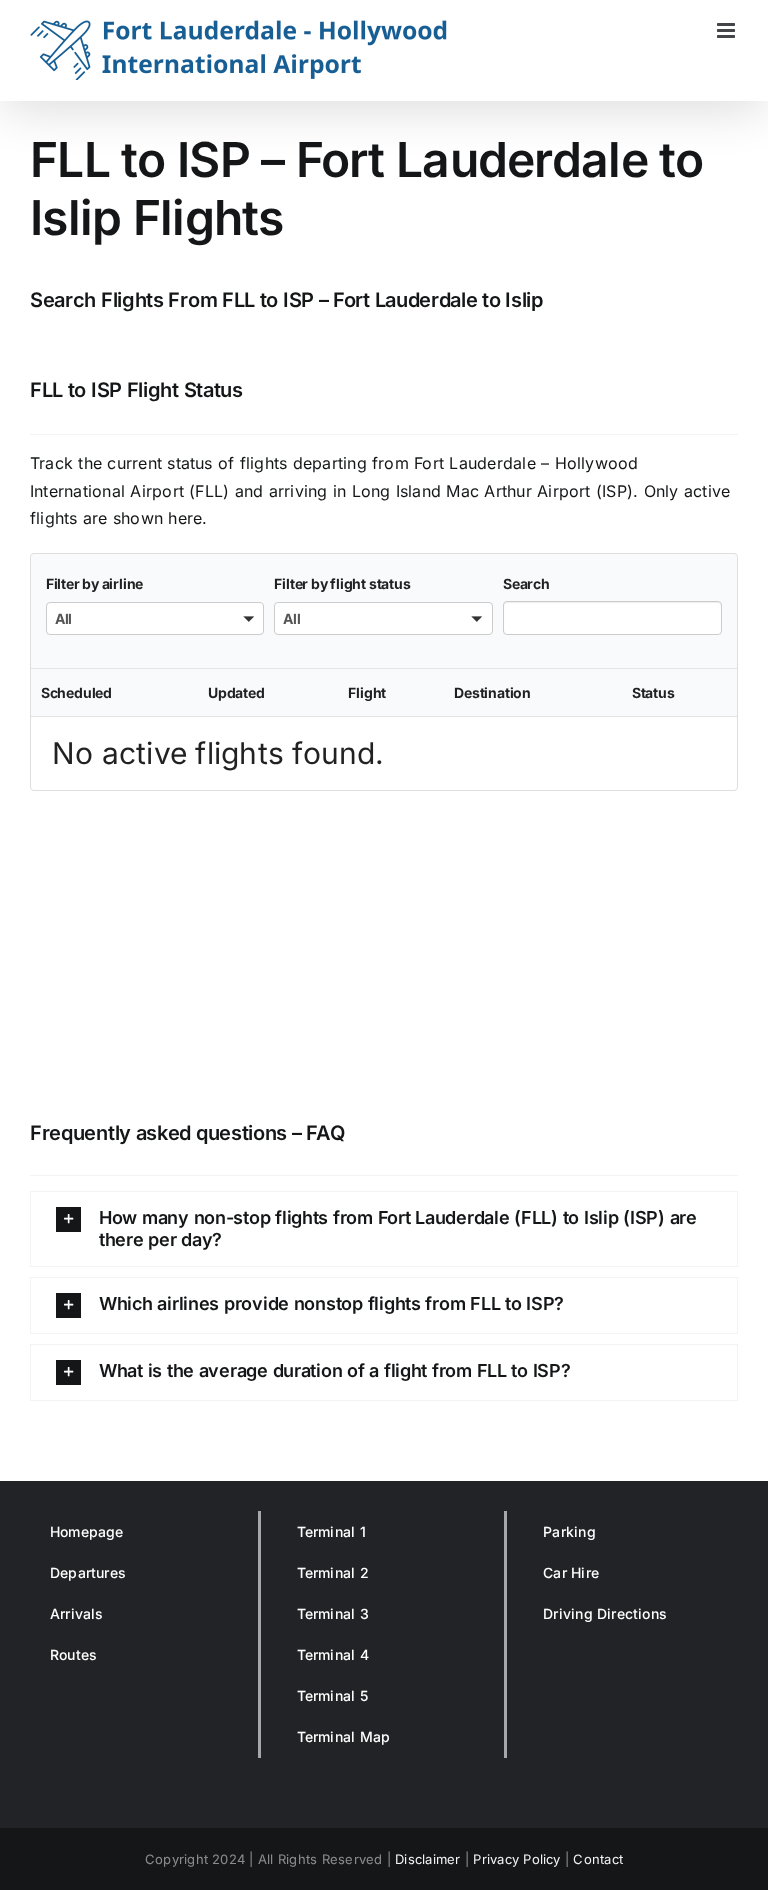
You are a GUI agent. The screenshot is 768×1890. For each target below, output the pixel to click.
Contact (598, 1859)
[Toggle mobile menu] (727, 30)
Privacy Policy (516, 1859)
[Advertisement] (384, 951)
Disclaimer (427, 1859)
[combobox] (155, 618)
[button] (384, 1229)
